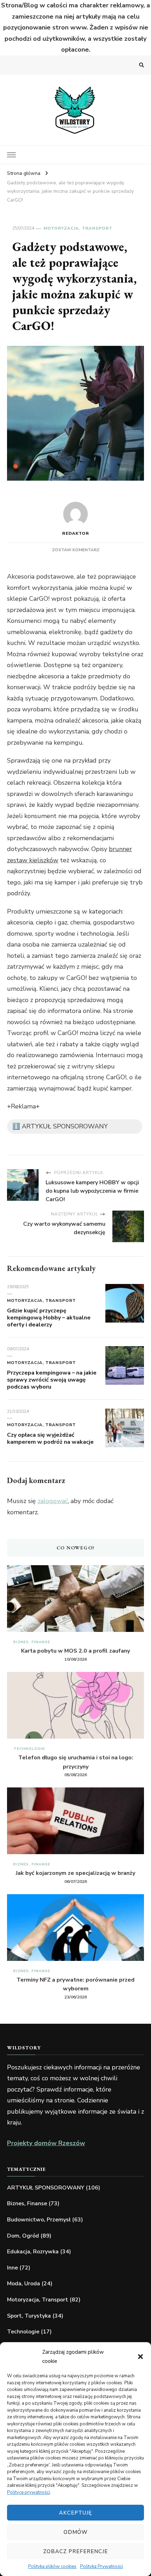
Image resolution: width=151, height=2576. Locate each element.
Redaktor (76, 533)
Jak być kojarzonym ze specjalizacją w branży (75, 1873)
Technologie (29, 1749)
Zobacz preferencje (75, 2551)
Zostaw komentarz (76, 550)
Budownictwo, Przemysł (39, 2220)
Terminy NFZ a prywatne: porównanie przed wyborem (75, 1984)
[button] (140, 2357)
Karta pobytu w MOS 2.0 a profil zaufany (75, 1651)
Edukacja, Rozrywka (33, 2252)
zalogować (53, 1501)
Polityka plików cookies (52, 2567)
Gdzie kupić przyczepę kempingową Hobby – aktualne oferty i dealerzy (49, 1318)
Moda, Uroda (24, 2284)
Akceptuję (75, 2513)
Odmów (76, 2532)
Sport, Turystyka (29, 2316)
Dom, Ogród (23, 2236)
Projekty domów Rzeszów (46, 2143)
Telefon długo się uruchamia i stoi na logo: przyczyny (76, 1762)
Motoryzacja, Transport (78, 228)
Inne (12, 2268)
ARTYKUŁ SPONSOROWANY (46, 2188)
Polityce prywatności (28, 2492)
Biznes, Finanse (32, 1642)
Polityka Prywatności (101, 2567)
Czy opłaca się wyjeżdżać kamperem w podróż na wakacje (50, 1438)
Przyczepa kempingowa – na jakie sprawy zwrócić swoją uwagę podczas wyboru (52, 1380)
